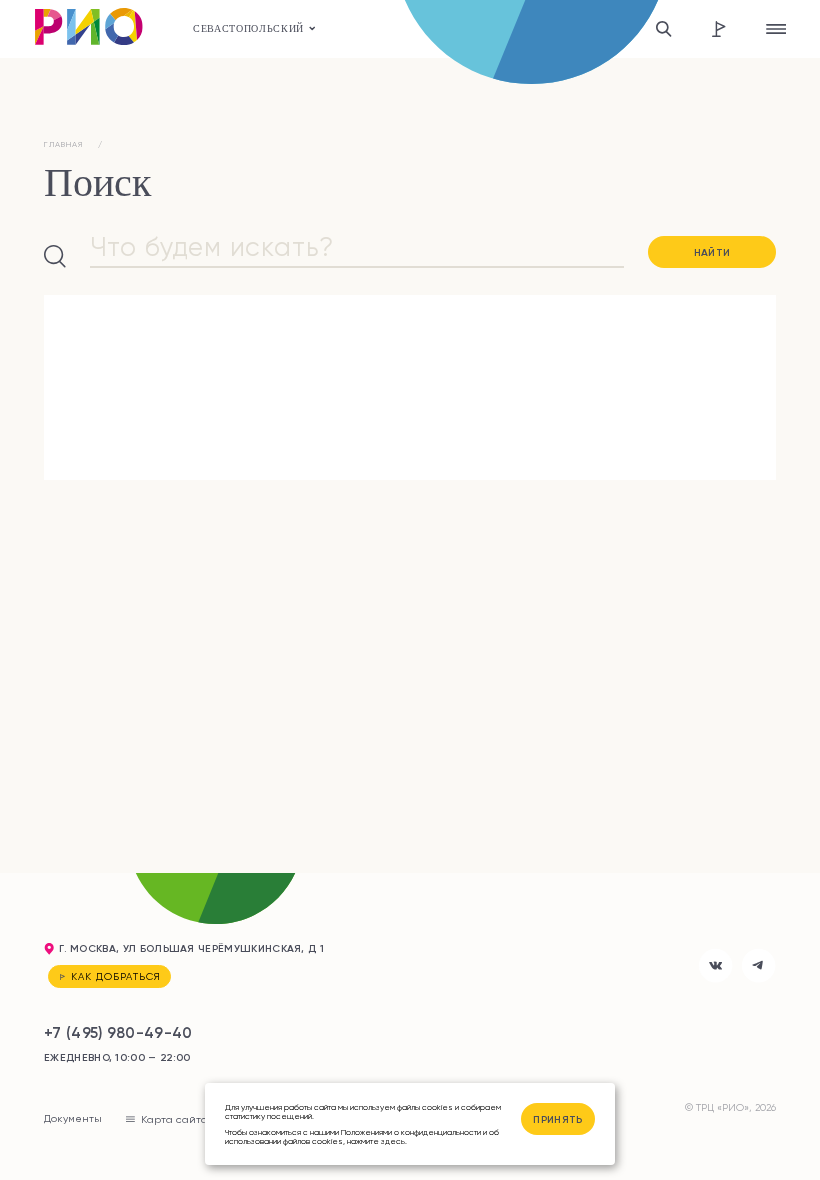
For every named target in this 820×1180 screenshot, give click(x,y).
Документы (73, 1118)
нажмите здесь (376, 1141)
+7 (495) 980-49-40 (118, 1032)
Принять (557, 1119)
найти (712, 252)
